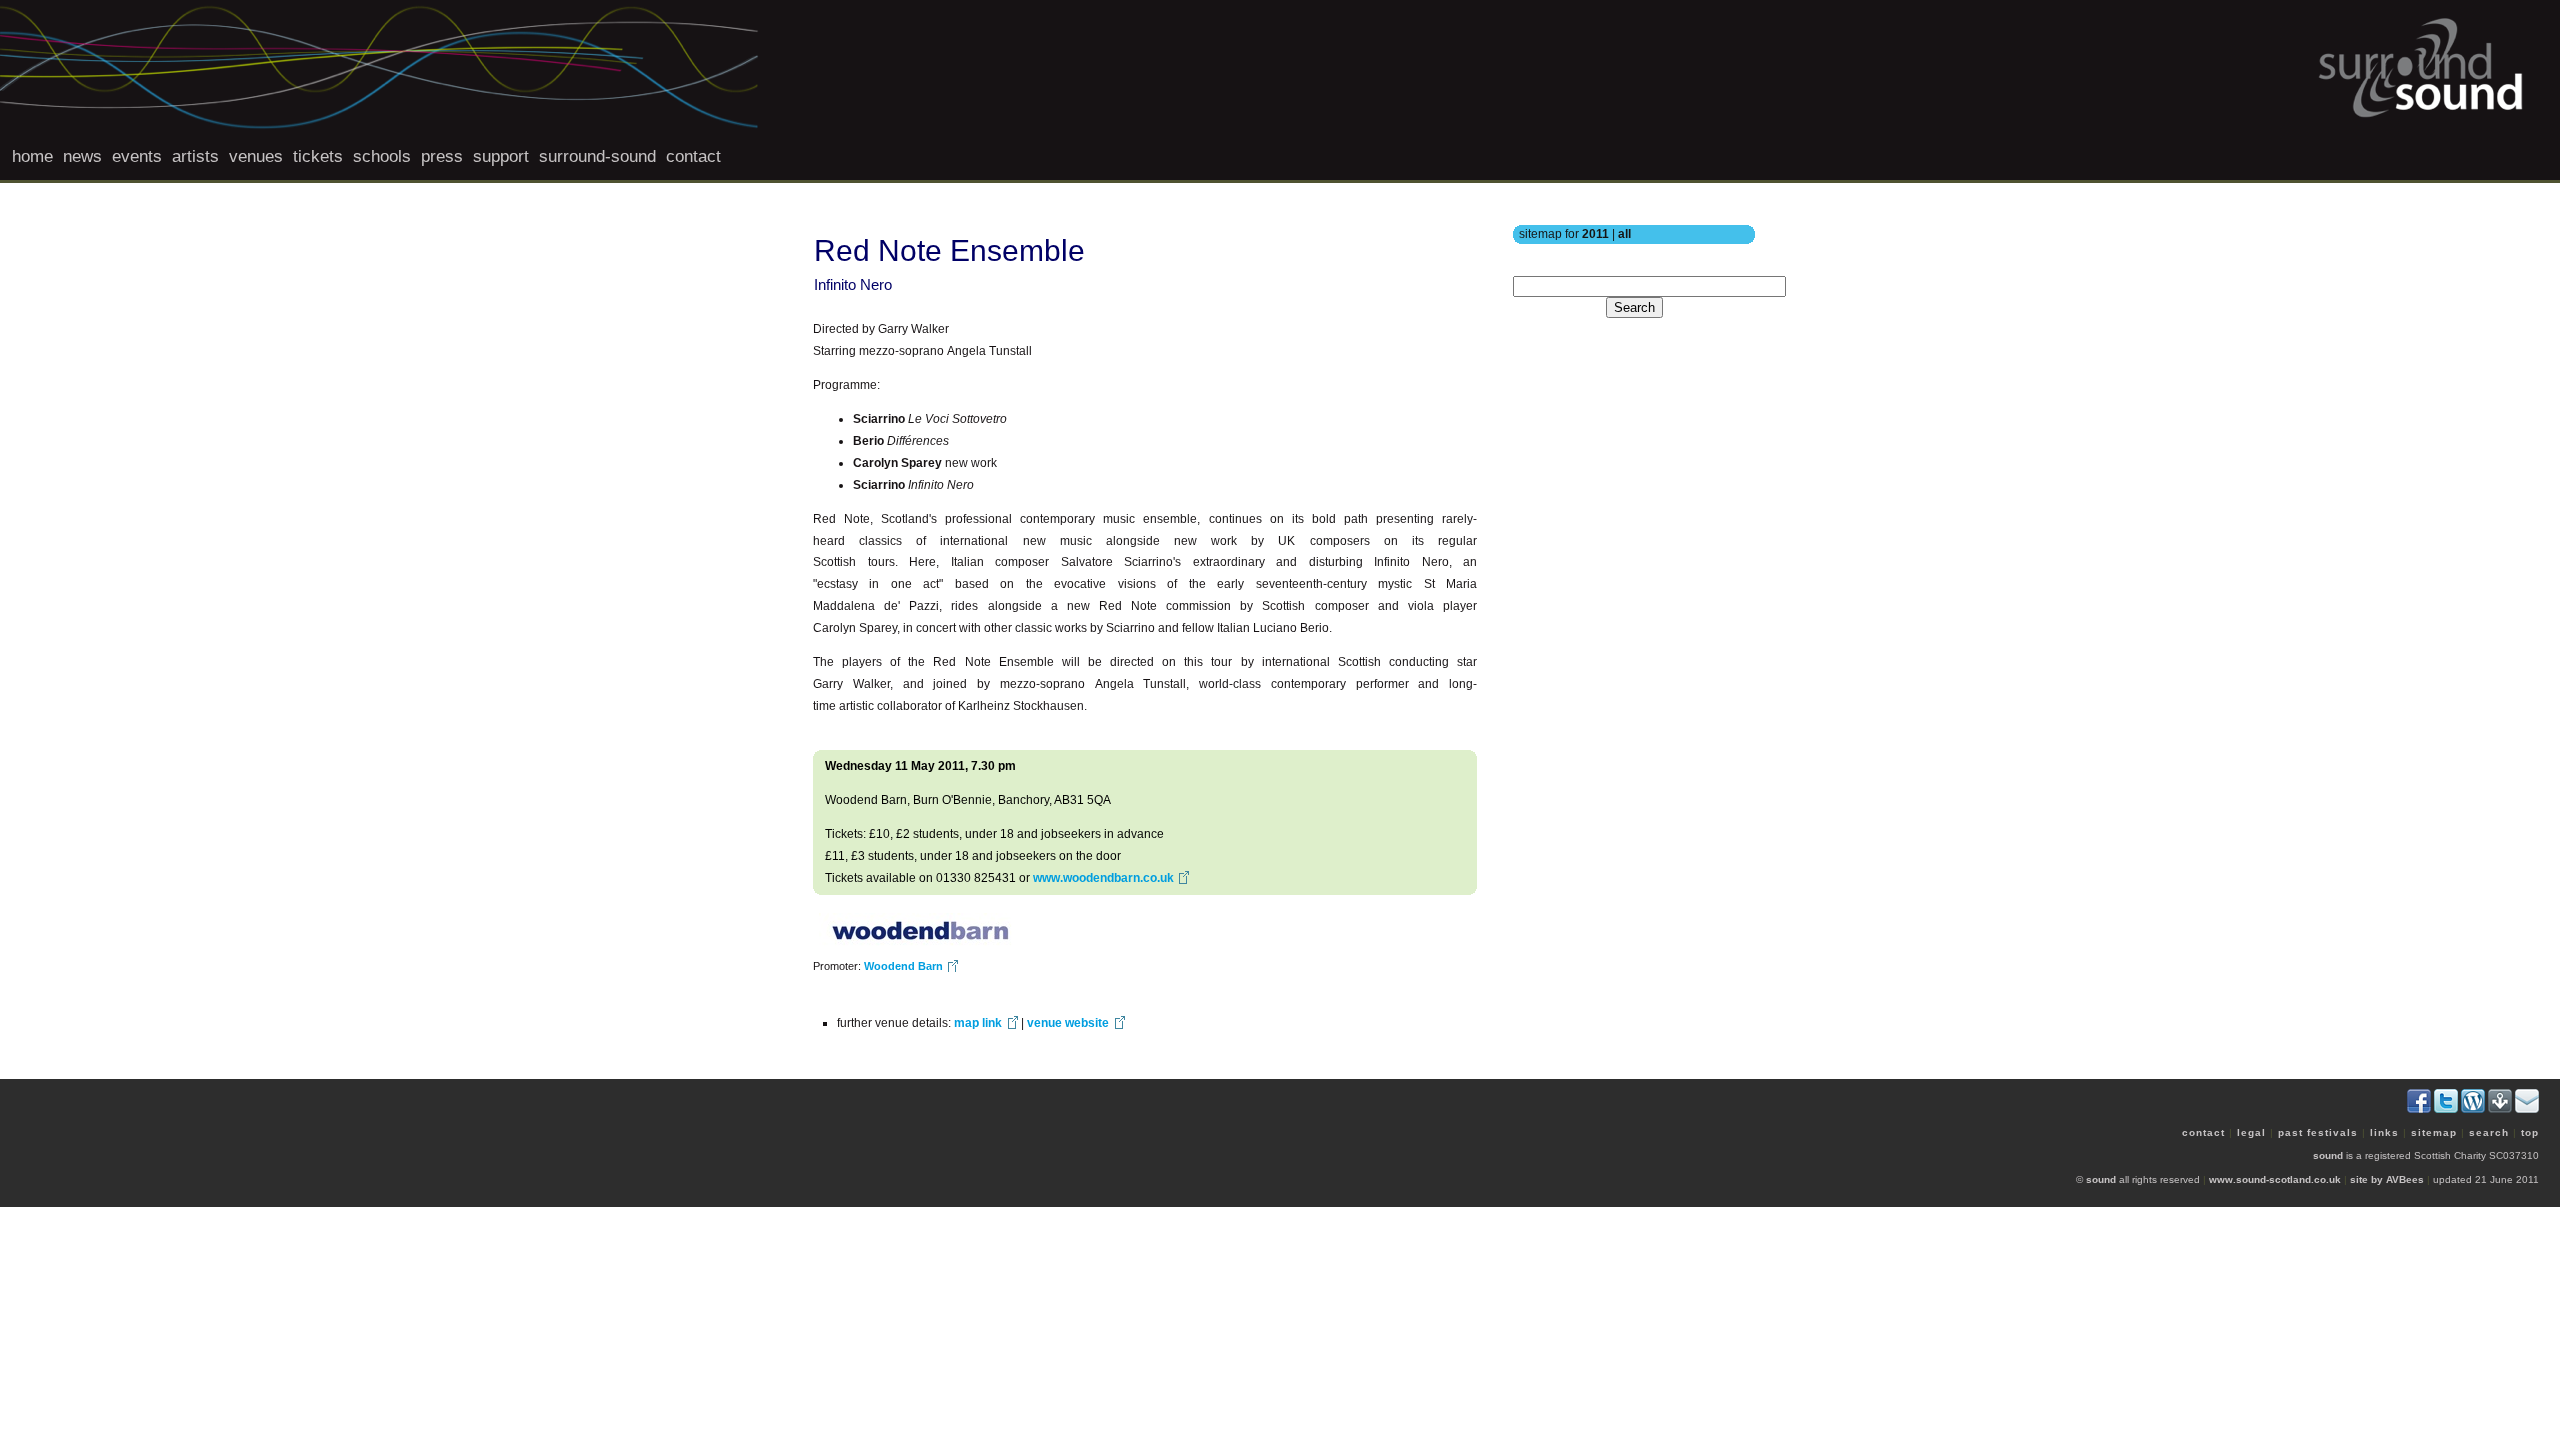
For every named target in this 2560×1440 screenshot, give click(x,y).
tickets (318, 156)
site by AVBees (2387, 1179)
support (501, 156)
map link (978, 1023)
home (32, 156)
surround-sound (597, 156)
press (442, 156)
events (137, 156)
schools (382, 156)
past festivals (2318, 1132)
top (2530, 1132)
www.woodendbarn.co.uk (1103, 878)
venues (256, 156)
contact (693, 156)
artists (195, 156)
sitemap (2434, 1132)
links (2384, 1132)
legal (2251, 1132)
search (2489, 1132)
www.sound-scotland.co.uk (2275, 1179)
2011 (1595, 234)
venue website (1068, 1023)
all (1624, 234)
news (82, 156)
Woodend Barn (903, 966)
